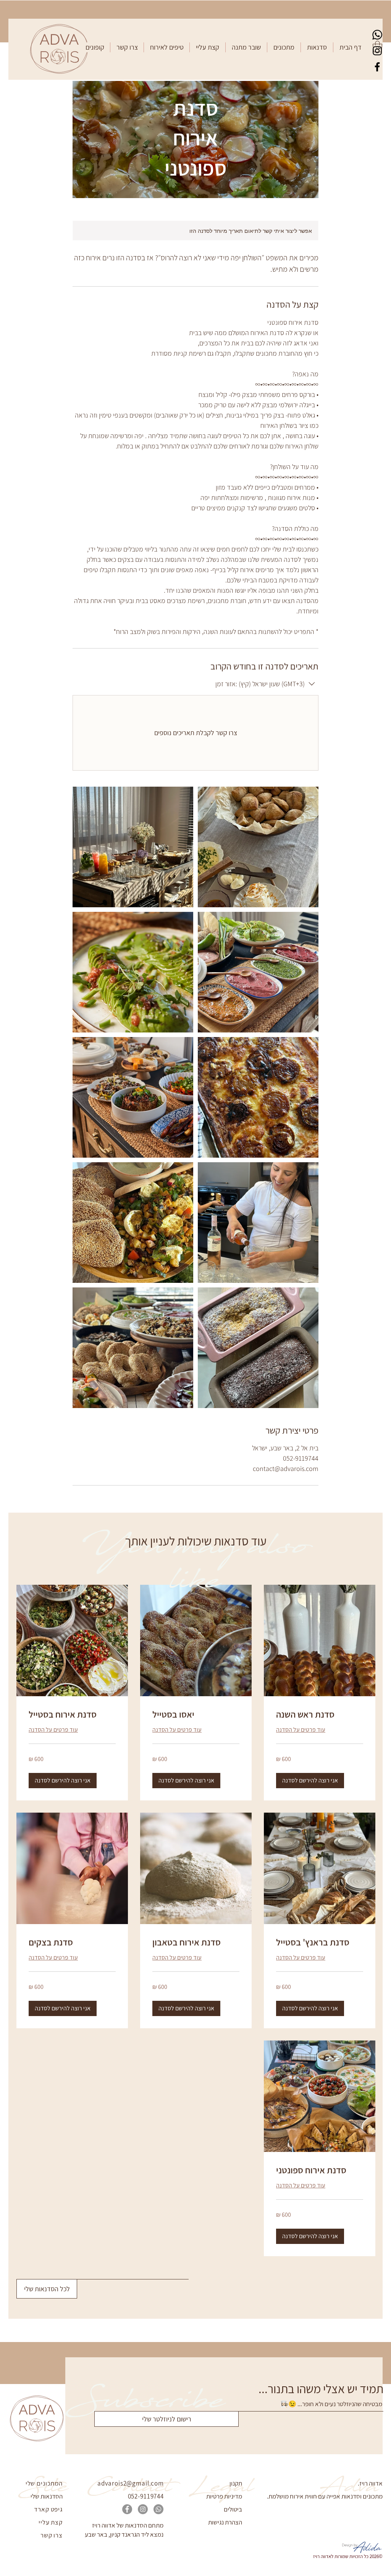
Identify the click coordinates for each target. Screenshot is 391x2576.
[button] (317, 47)
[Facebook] (377, 67)
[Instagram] (377, 51)
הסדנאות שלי (47, 2496)
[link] (320, 1715)
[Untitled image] (133, 847)
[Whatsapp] (377, 35)
